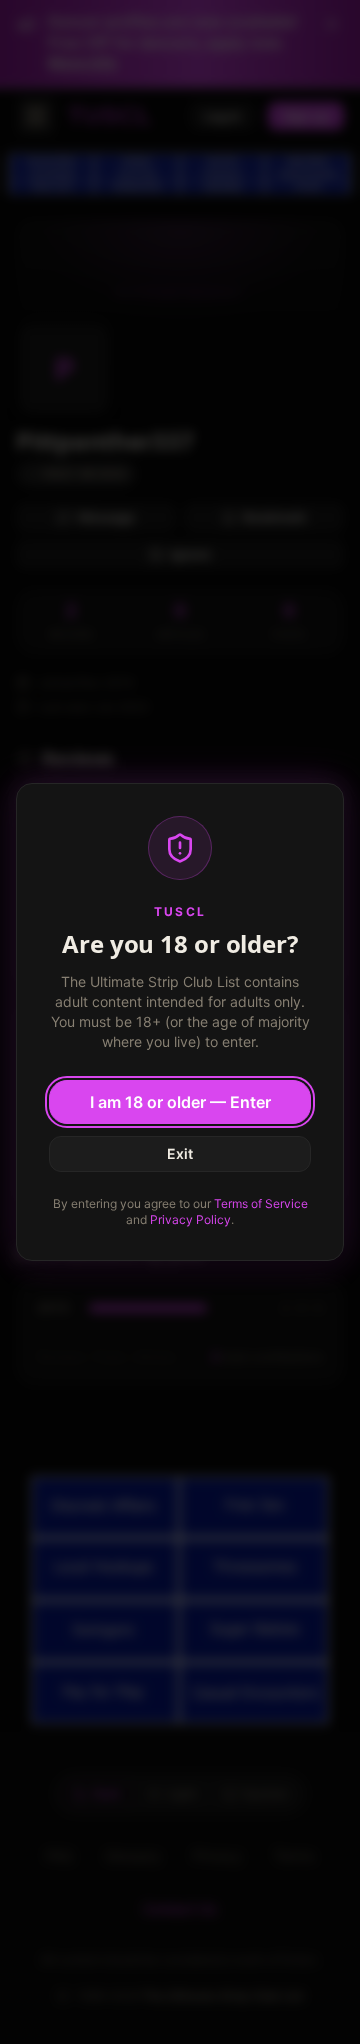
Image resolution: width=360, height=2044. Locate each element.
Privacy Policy (190, 1219)
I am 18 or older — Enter (180, 1102)
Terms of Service (261, 1203)
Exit (180, 1153)
